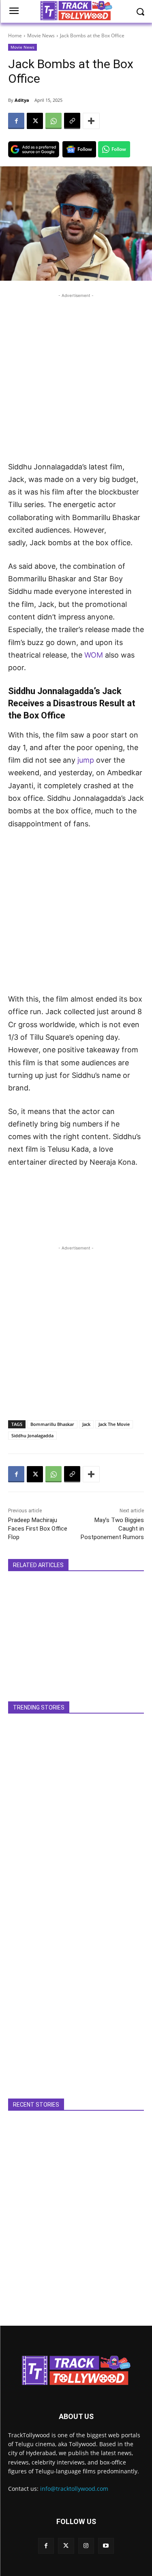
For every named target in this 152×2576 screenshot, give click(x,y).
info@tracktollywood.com (74, 2489)
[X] (35, 121)
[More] (91, 121)
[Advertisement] (76, 376)
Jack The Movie (114, 1424)
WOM (95, 655)
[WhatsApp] (54, 121)
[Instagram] (86, 2546)
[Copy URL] (72, 121)
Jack (86, 1424)
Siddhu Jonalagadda (32, 1435)
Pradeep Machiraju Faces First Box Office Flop (38, 1529)
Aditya (22, 100)
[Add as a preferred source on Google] (34, 149)
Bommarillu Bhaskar (52, 1424)
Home (15, 35)
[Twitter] (66, 2546)
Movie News (41, 35)
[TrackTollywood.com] (76, 2370)
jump (87, 760)
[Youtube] (106, 2546)
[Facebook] (16, 121)
